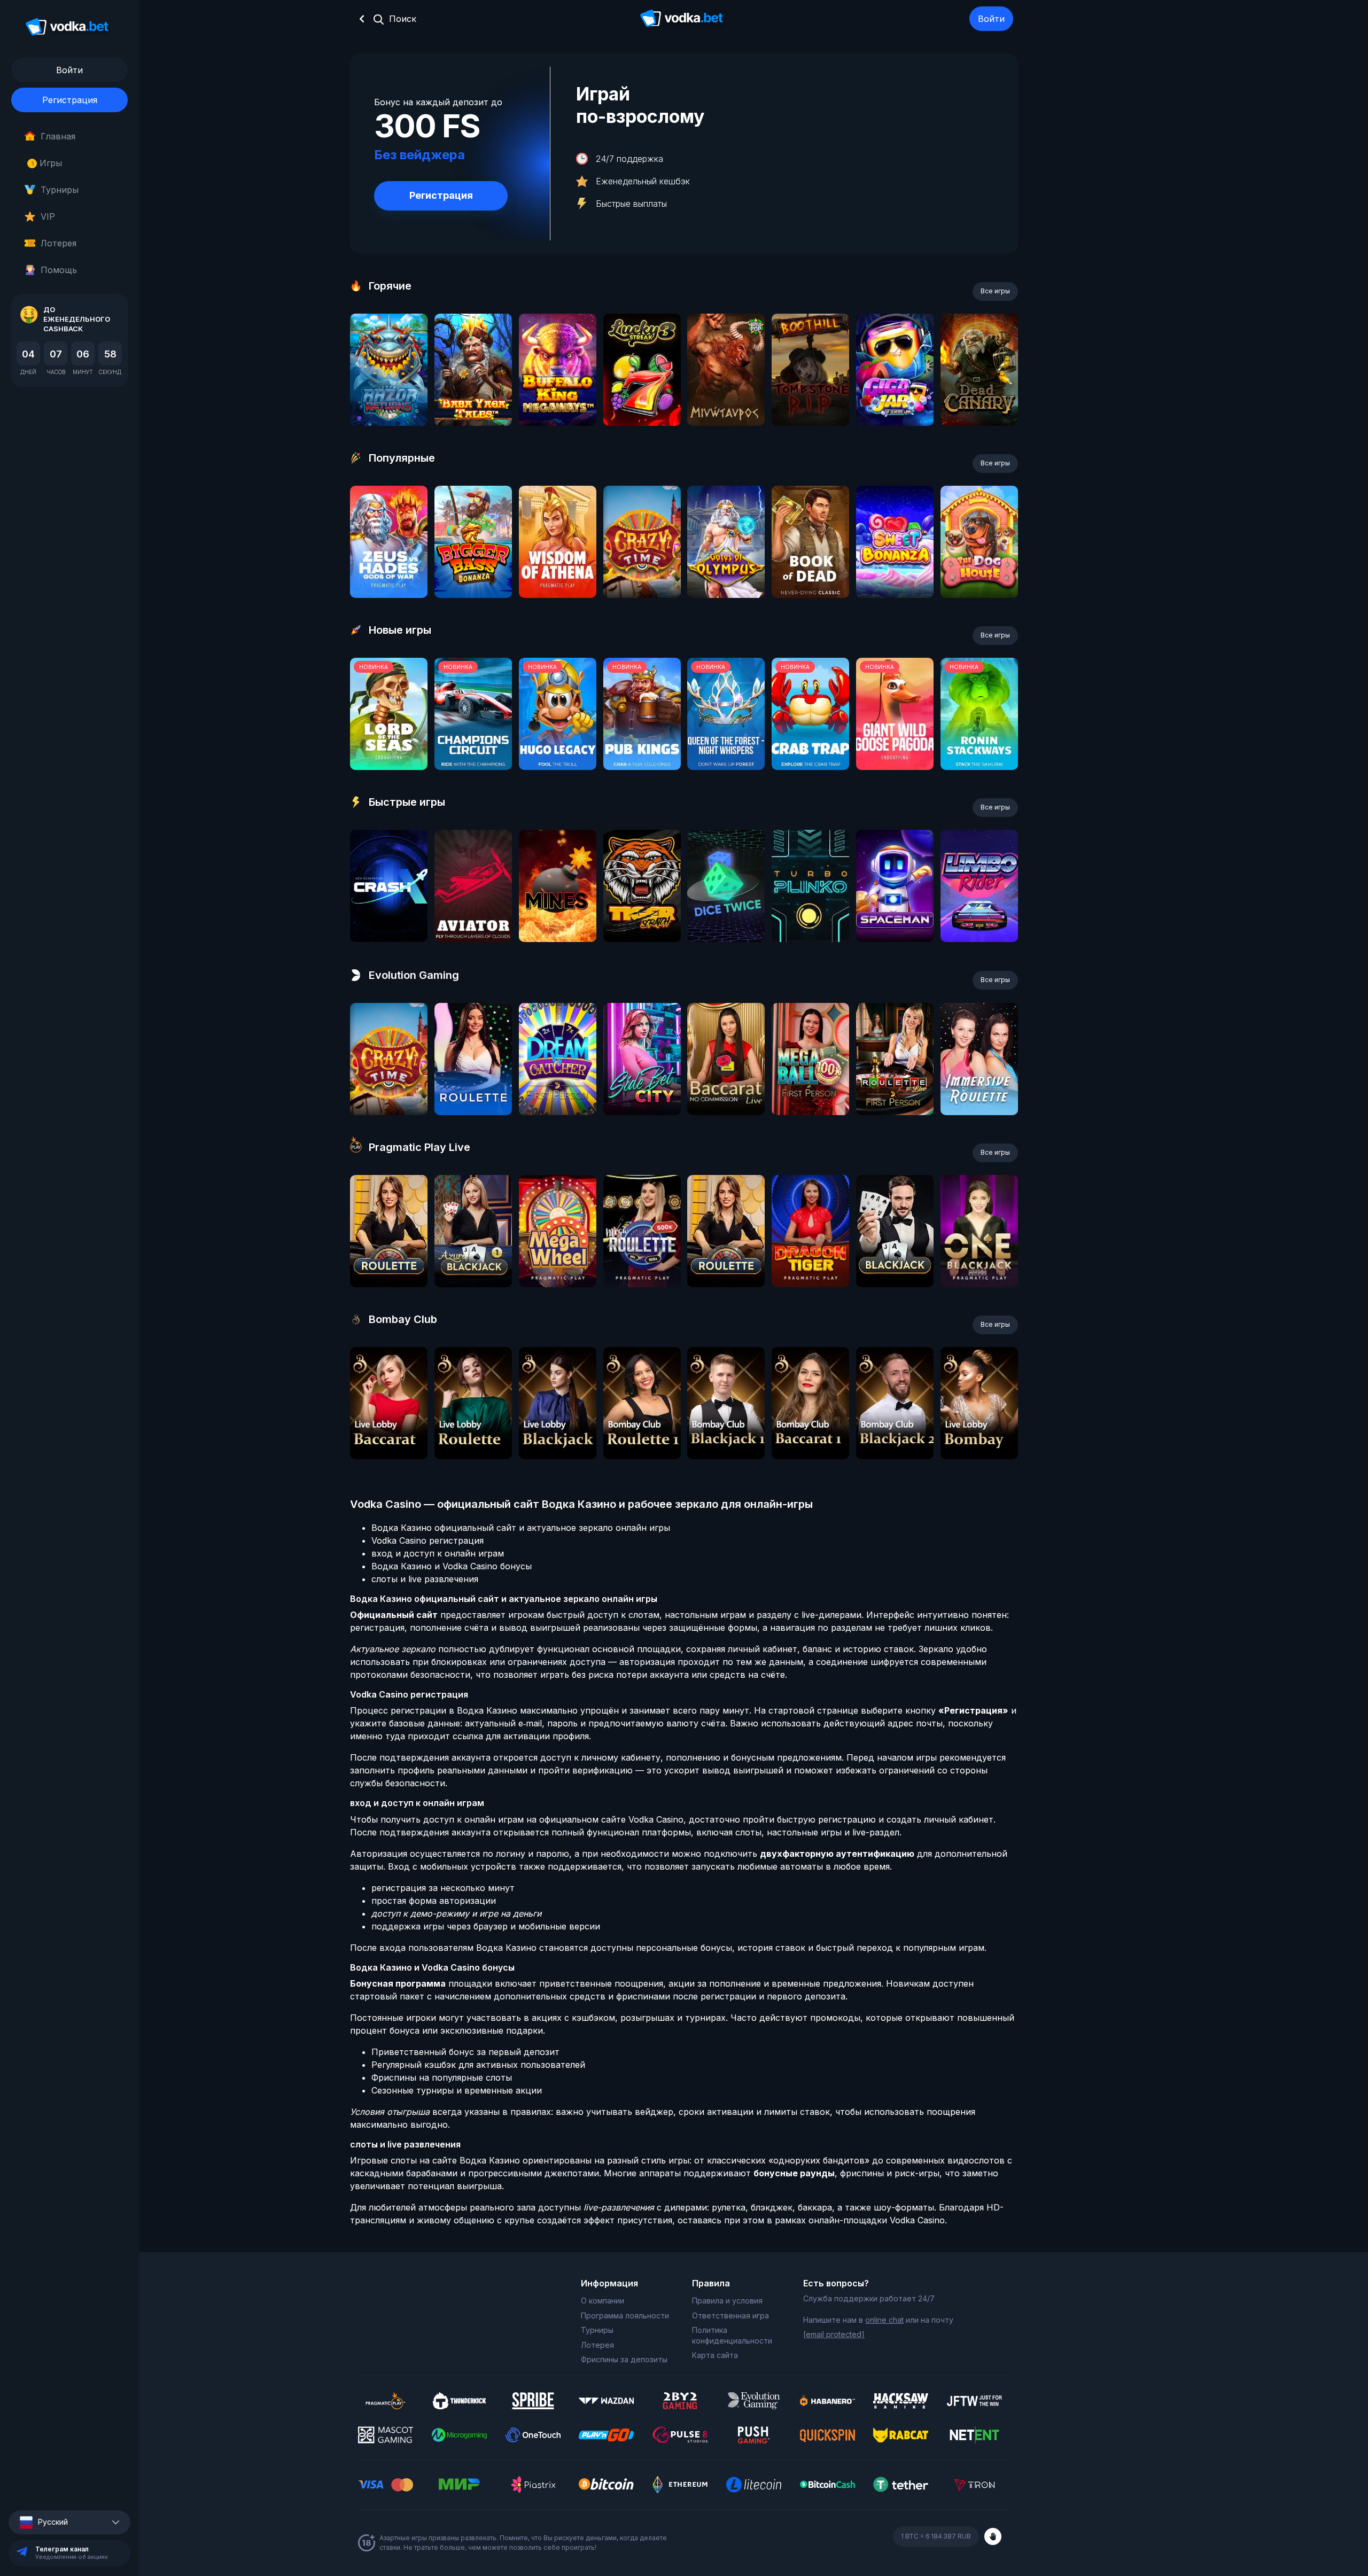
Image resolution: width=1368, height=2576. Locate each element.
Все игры (995, 291)
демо (389, 398)
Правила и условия (727, 2301)
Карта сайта (715, 2355)
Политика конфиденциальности (732, 2335)
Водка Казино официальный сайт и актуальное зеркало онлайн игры (521, 1528)
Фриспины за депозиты (624, 2359)
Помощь (59, 270)
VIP (48, 216)
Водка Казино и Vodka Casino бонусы (452, 1566)
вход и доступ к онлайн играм (438, 1553)
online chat (884, 2320)
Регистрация (70, 100)
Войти (991, 19)
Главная (58, 136)
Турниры (60, 190)
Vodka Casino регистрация (428, 1540)
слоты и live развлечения (425, 1579)
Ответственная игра (730, 2316)
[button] (69, 2522)
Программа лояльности (625, 2316)
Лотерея (59, 243)
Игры (47, 163)
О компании (603, 2301)
